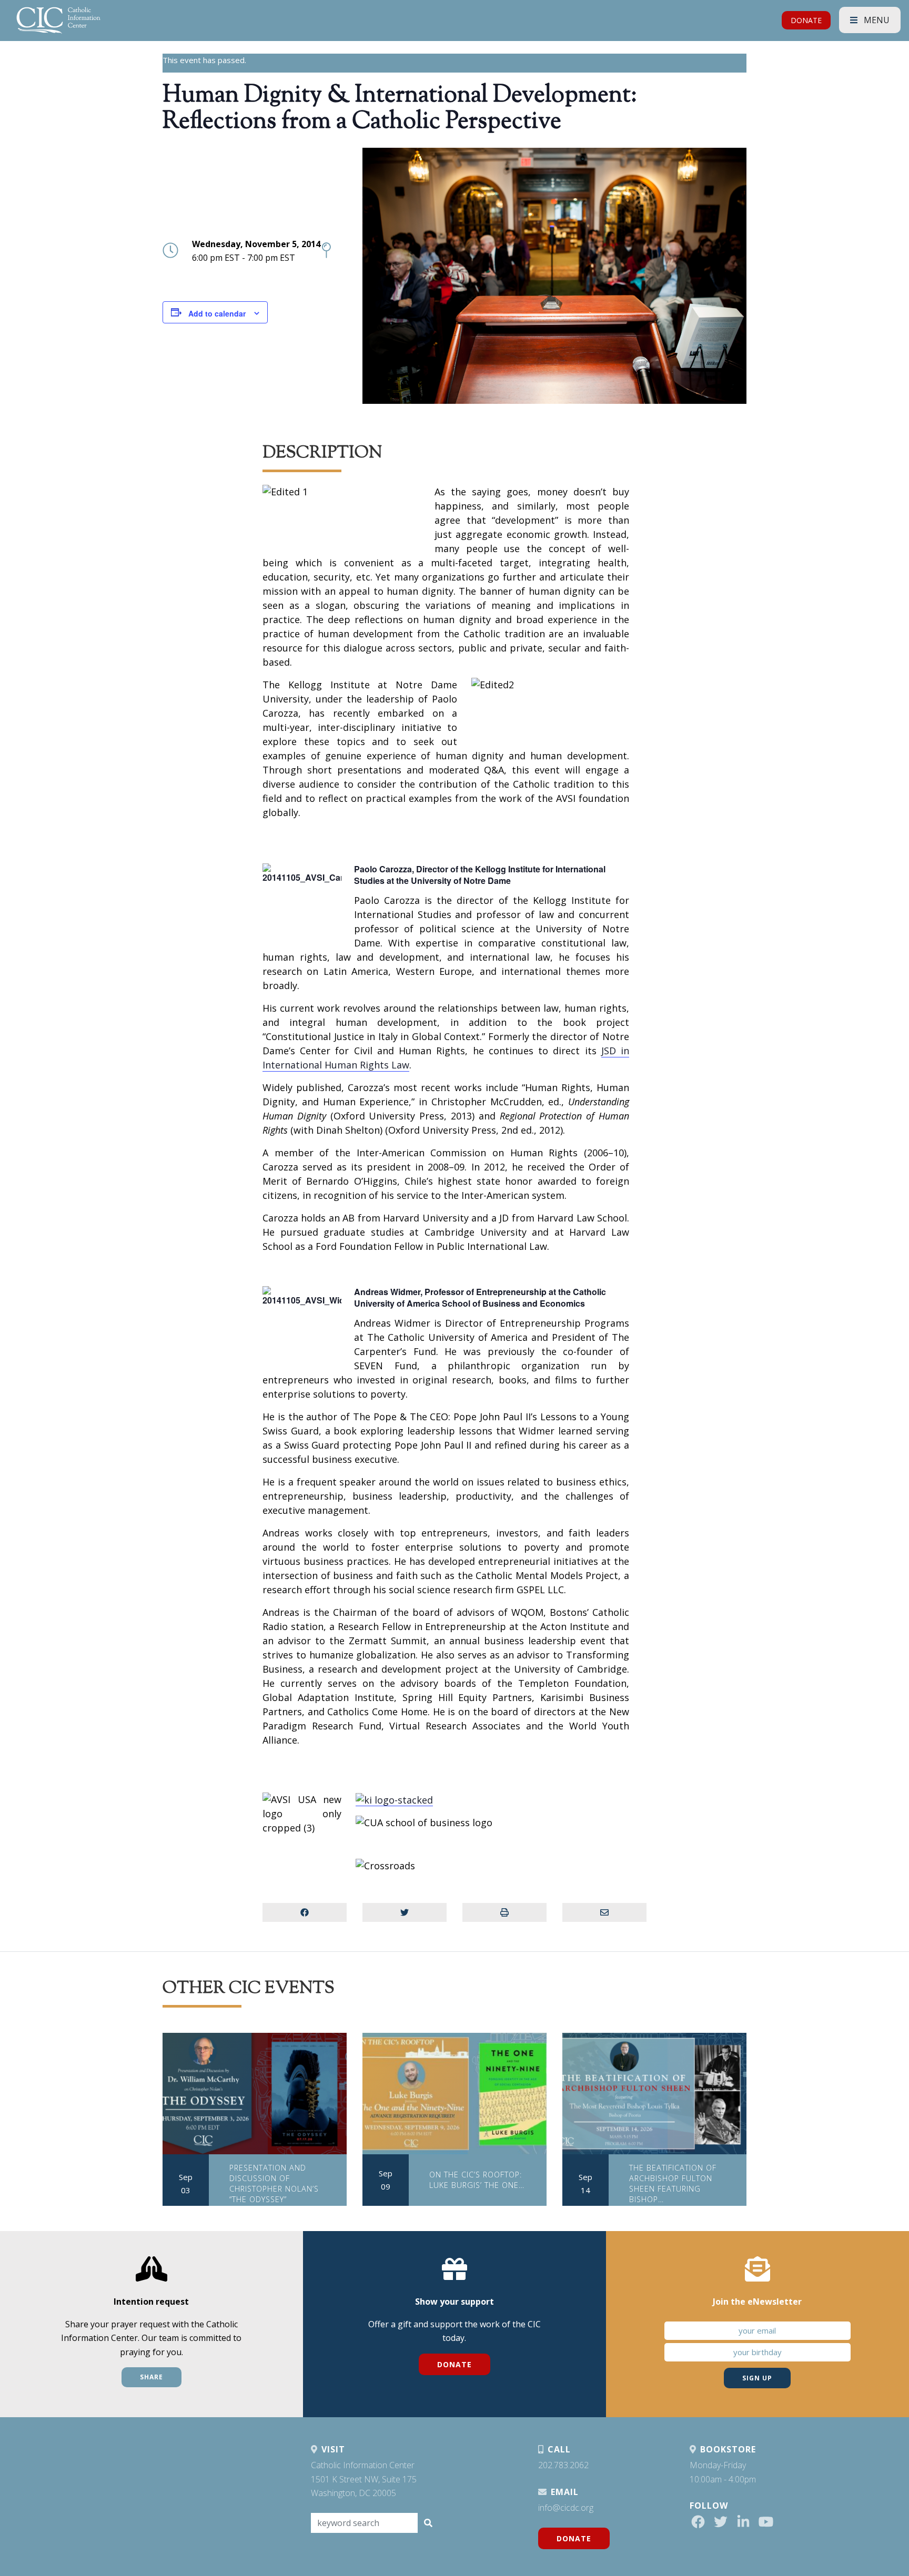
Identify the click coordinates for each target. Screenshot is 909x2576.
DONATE (806, 20)
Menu (876, 20)
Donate (454, 2364)
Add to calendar (217, 313)
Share (151, 2377)
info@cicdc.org (566, 2508)
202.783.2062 (563, 2465)
